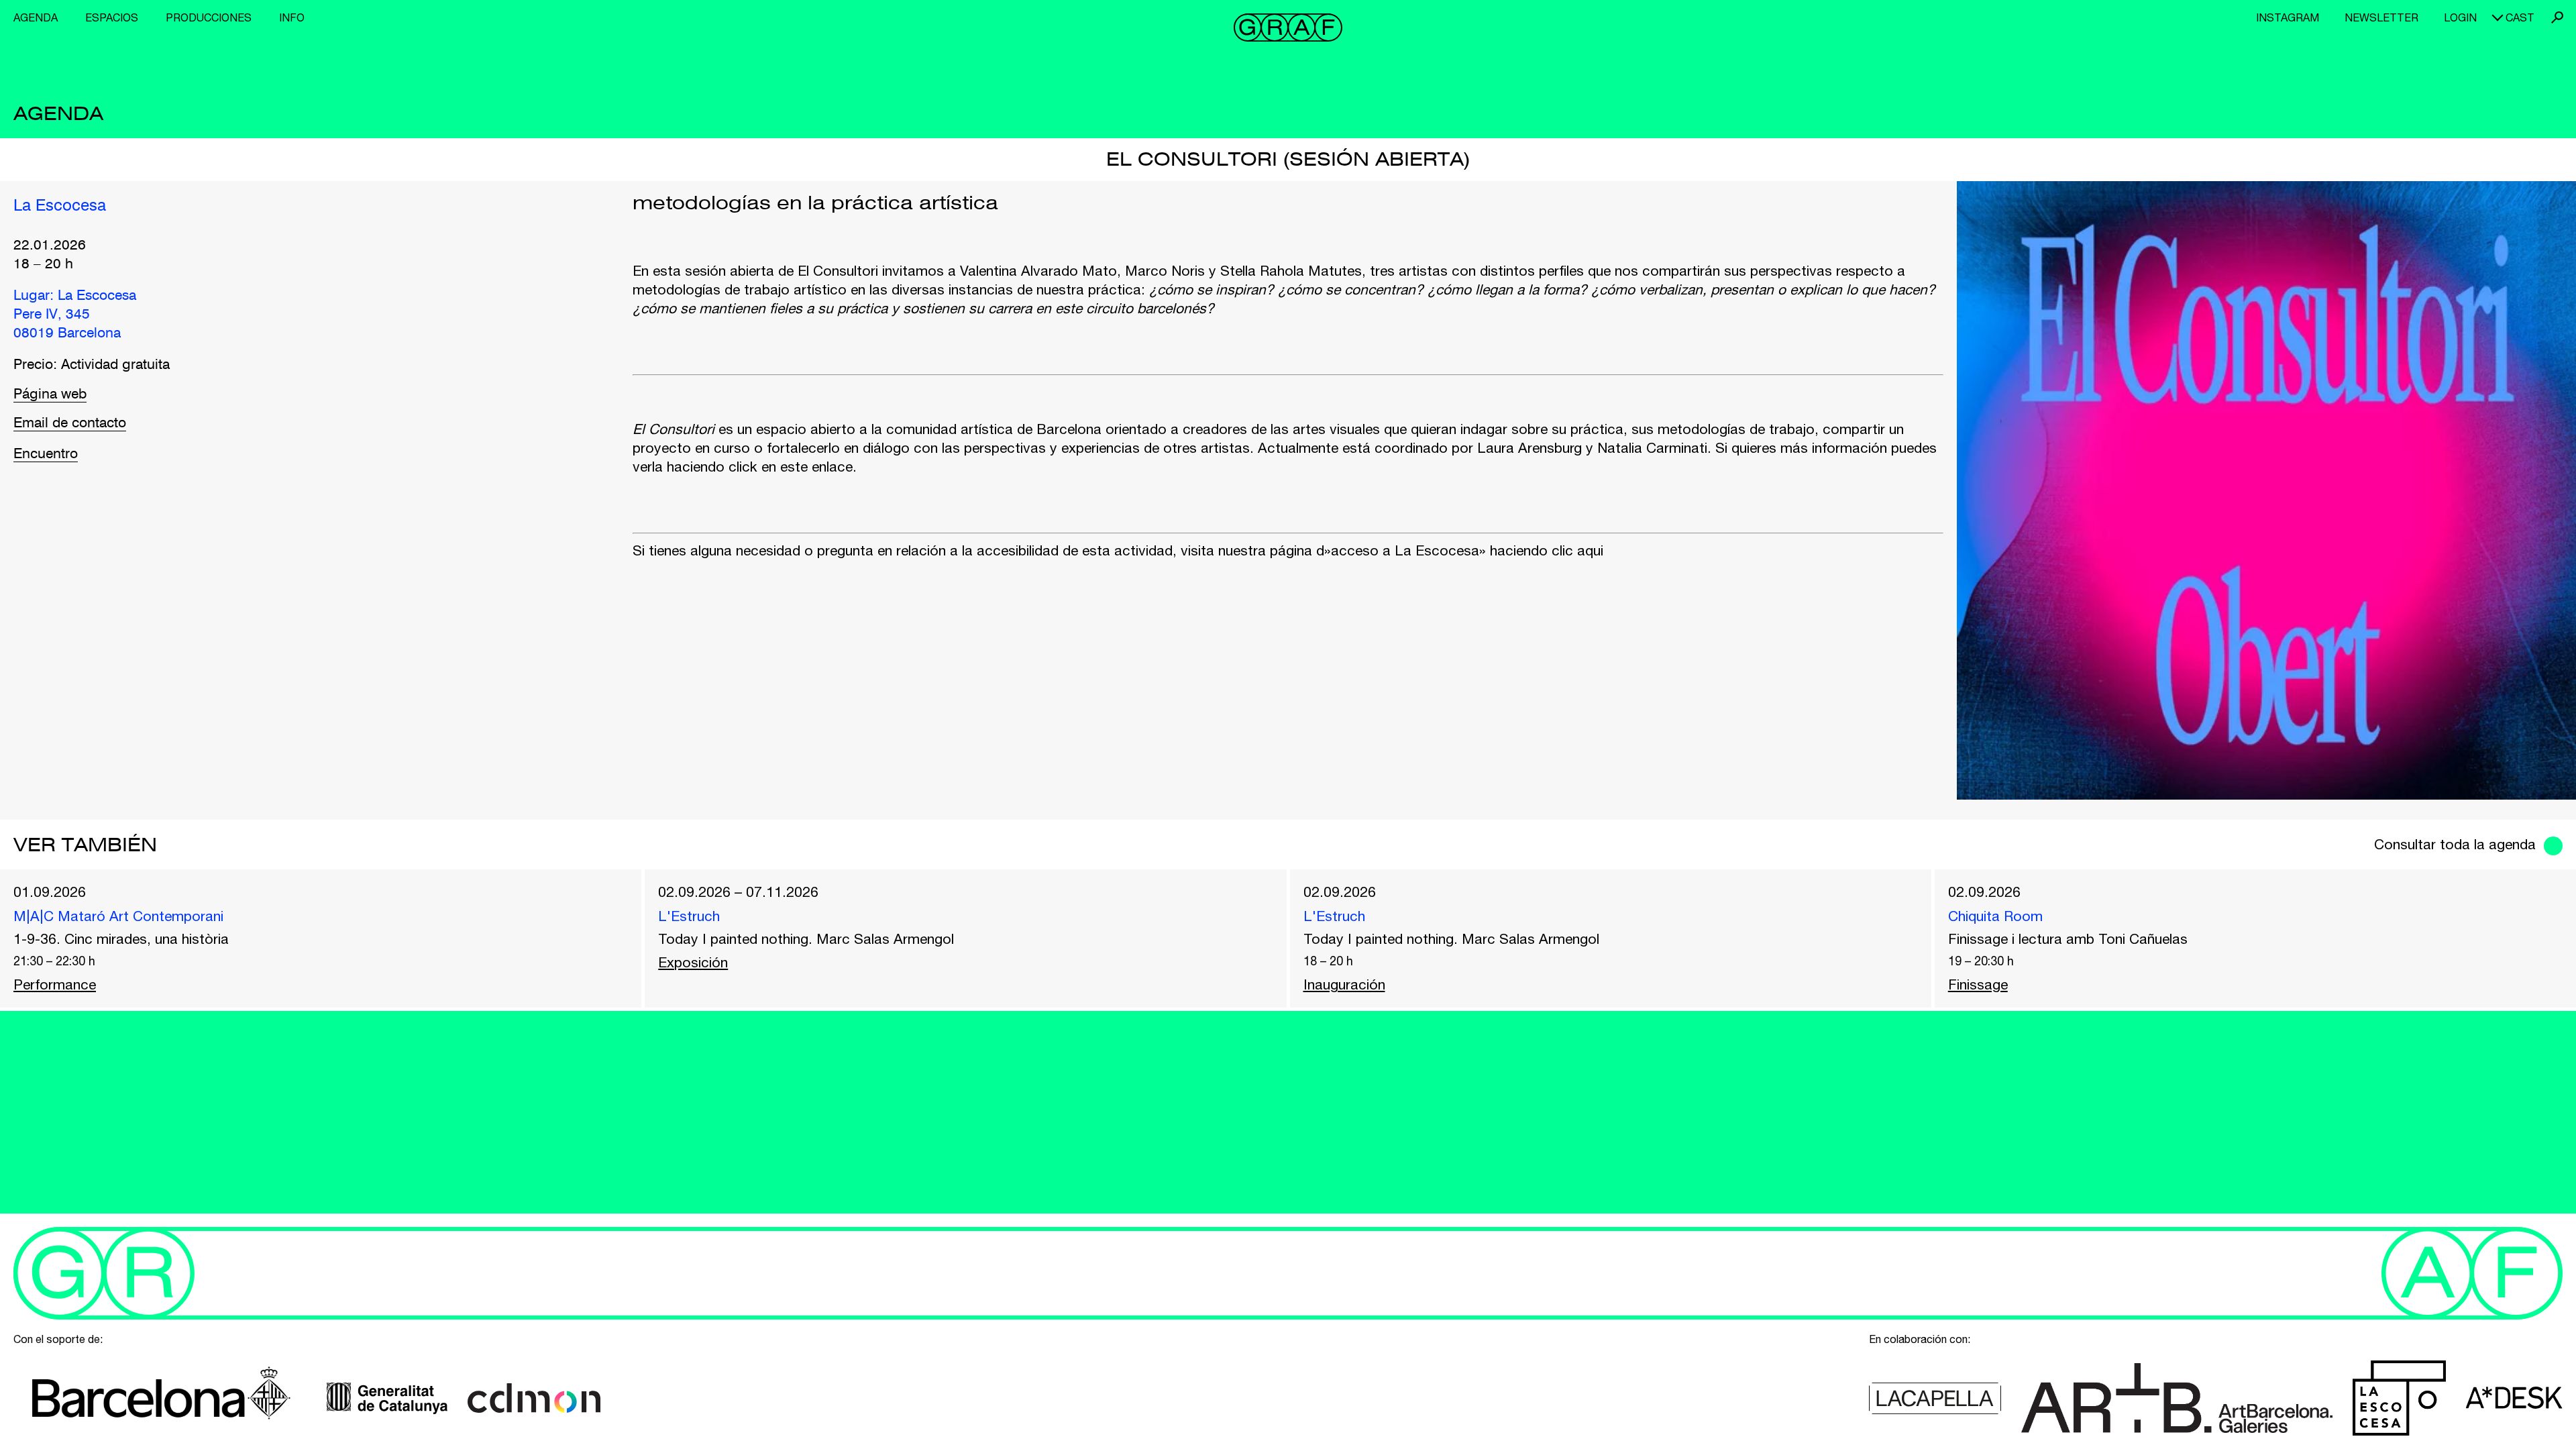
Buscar (2557, 17)
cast (2520, 17)
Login (2460, 17)
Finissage (1978, 984)
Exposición (693, 962)
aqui (1590, 550)
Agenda (36, 17)
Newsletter (2381, 17)
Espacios (112, 17)
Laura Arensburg (1529, 447)
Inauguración (1344, 984)
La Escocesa (60, 207)
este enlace (816, 466)
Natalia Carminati (1652, 447)
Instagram (2288, 17)
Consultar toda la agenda (2455, 844)
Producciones (209, 17)
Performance (55, 984)
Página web (50, 395)
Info (292, 17)
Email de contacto (70, 424)
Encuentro (46, 454)
